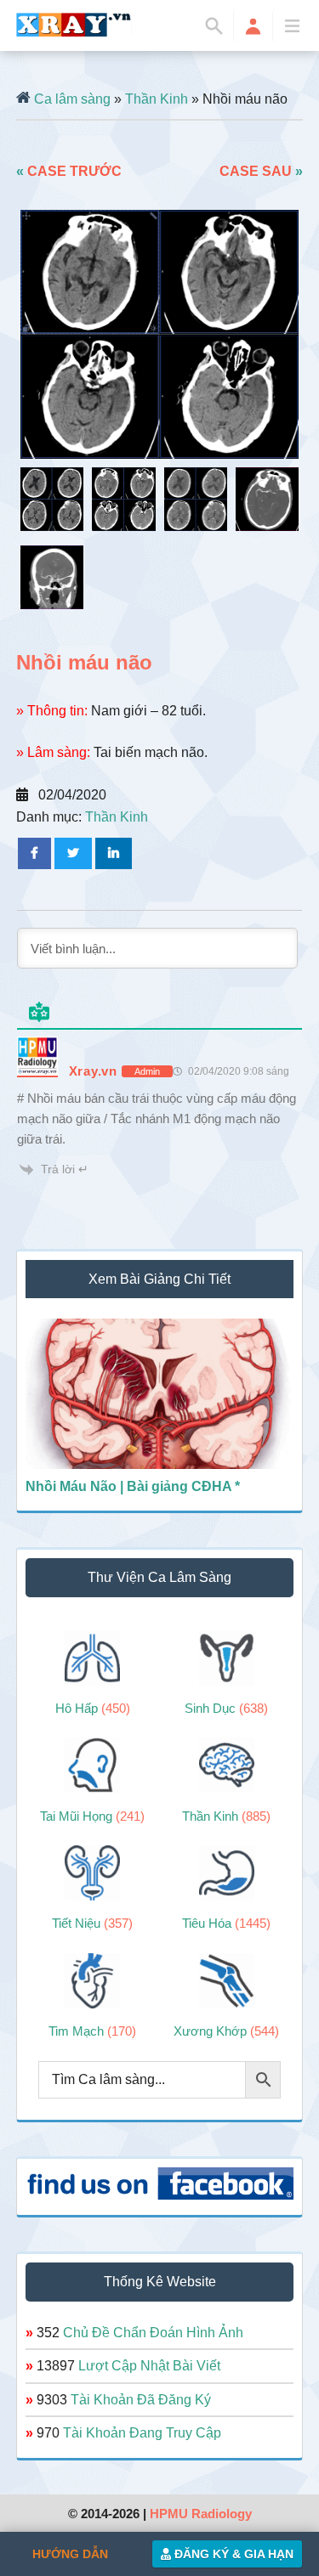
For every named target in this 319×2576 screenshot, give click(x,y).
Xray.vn (74, 25)
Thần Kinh (157, 99)
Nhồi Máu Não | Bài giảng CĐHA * (133, 1486)
